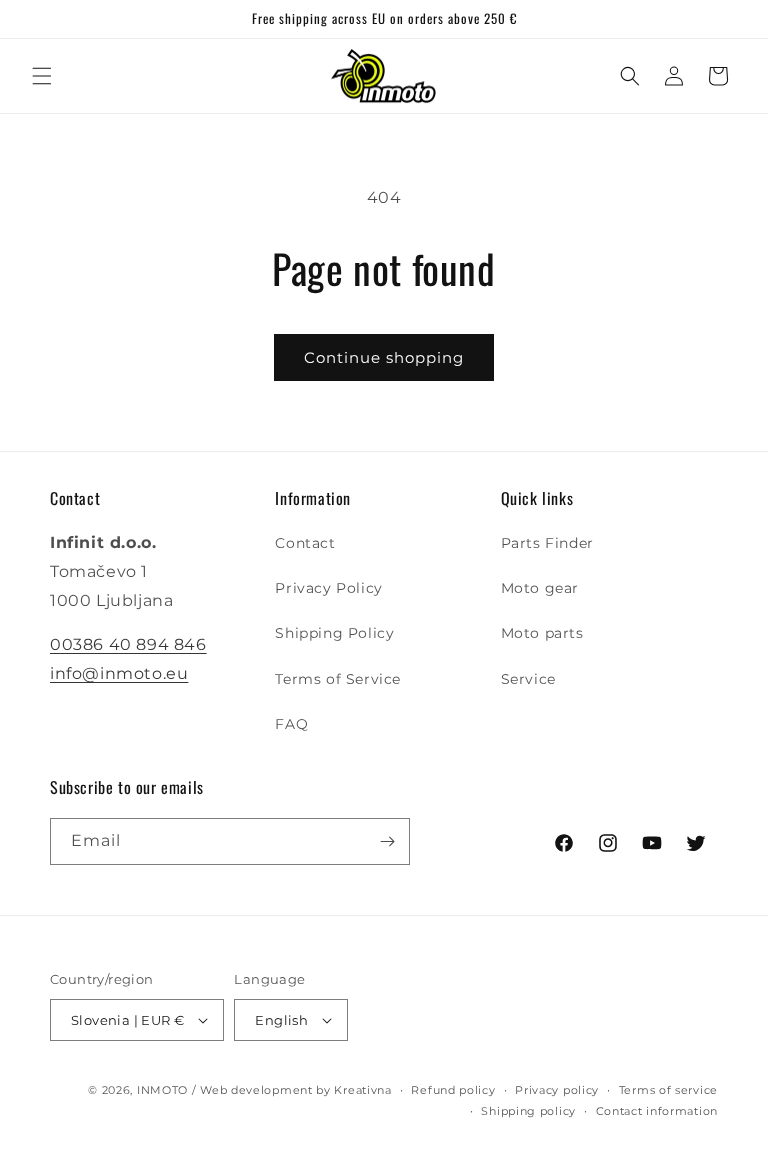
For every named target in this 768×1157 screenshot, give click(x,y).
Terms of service (668, 1090)
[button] (42, 76)
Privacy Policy (328, 588)
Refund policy (453, 1090)
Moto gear (540, 588)
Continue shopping (384, 357)
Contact (305, 543)
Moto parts (542, 633)
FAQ (291, 724)
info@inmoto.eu (119, 673)
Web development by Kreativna (296, 1090)
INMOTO (162, 1090)
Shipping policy (528, 1111)
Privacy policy (557, 1090)
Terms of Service (338, 679)
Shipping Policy (334, 633)
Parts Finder (547, 543)
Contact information (657, 1111)
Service (528, 679)
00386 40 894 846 (128, 644)
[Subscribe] (387, 841)
